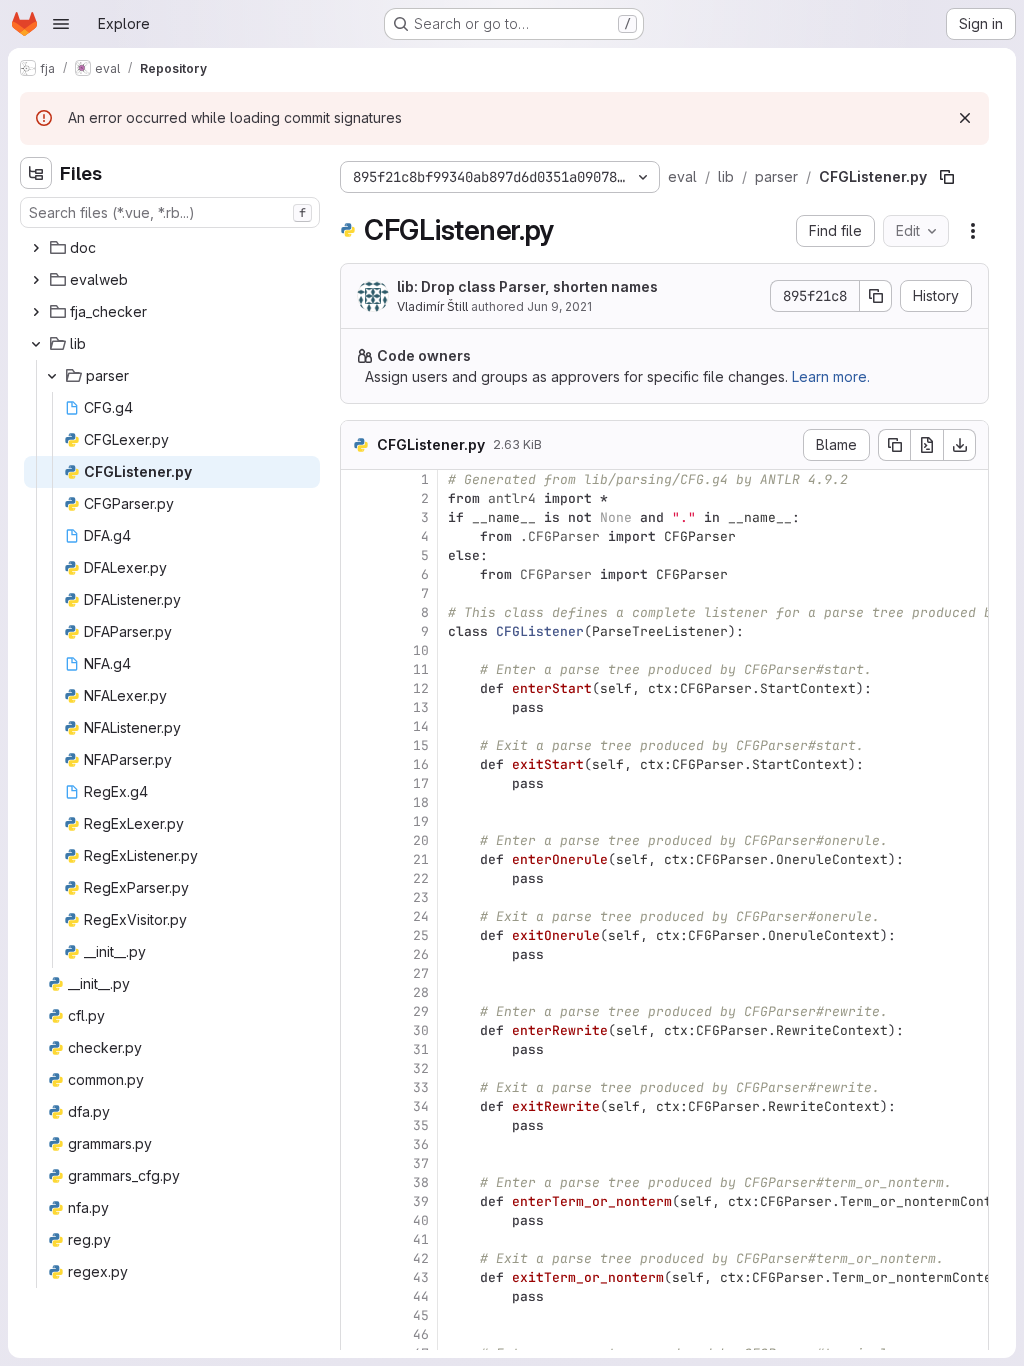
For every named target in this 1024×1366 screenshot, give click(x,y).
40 (421, 1220)
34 (421, 1106)
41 (421, 1239)
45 (421, 1315)
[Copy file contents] (894, 445)
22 (421, 878)
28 (421, 992)
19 (421, 821)
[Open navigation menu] (61, 24)
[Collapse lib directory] (36, 344)
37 (421, 1163)
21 (421, 859)
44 (421, 1296)
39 (421, 1201)
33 (421, 1087)
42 (421, 1258)
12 (421, 688)
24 (421, 916)
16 (421, 764)
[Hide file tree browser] (36, 173)
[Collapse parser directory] (52, 376)
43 (421, 1277)
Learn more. (831, 376)
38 (421, 1182)
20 (421, 840)
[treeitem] (172, 248)
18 (421, 802)
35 (421, 1125)
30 (421, 1030)
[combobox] (170, 212)
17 (421, 783)
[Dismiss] (965, 118)
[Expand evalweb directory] (36, 280)
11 (421, 669)
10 (421, 650)
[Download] (960, 445)
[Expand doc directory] (36, 248)
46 (421, 1334)
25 (421, 935)
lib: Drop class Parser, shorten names (527, 286)
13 (421, 707)
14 (421, 726)
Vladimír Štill (432, 306)
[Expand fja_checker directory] (36, 312)
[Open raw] (927, 445)
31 (421, 1049)
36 (421, 1144)
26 (421, 954)
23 (421, 897)
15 (421, 745)
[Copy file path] (947, 177)
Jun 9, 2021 (559, 306)
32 (421, 1068)
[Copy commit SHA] (876, 296)
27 (421, 973)
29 (421, 1011)
